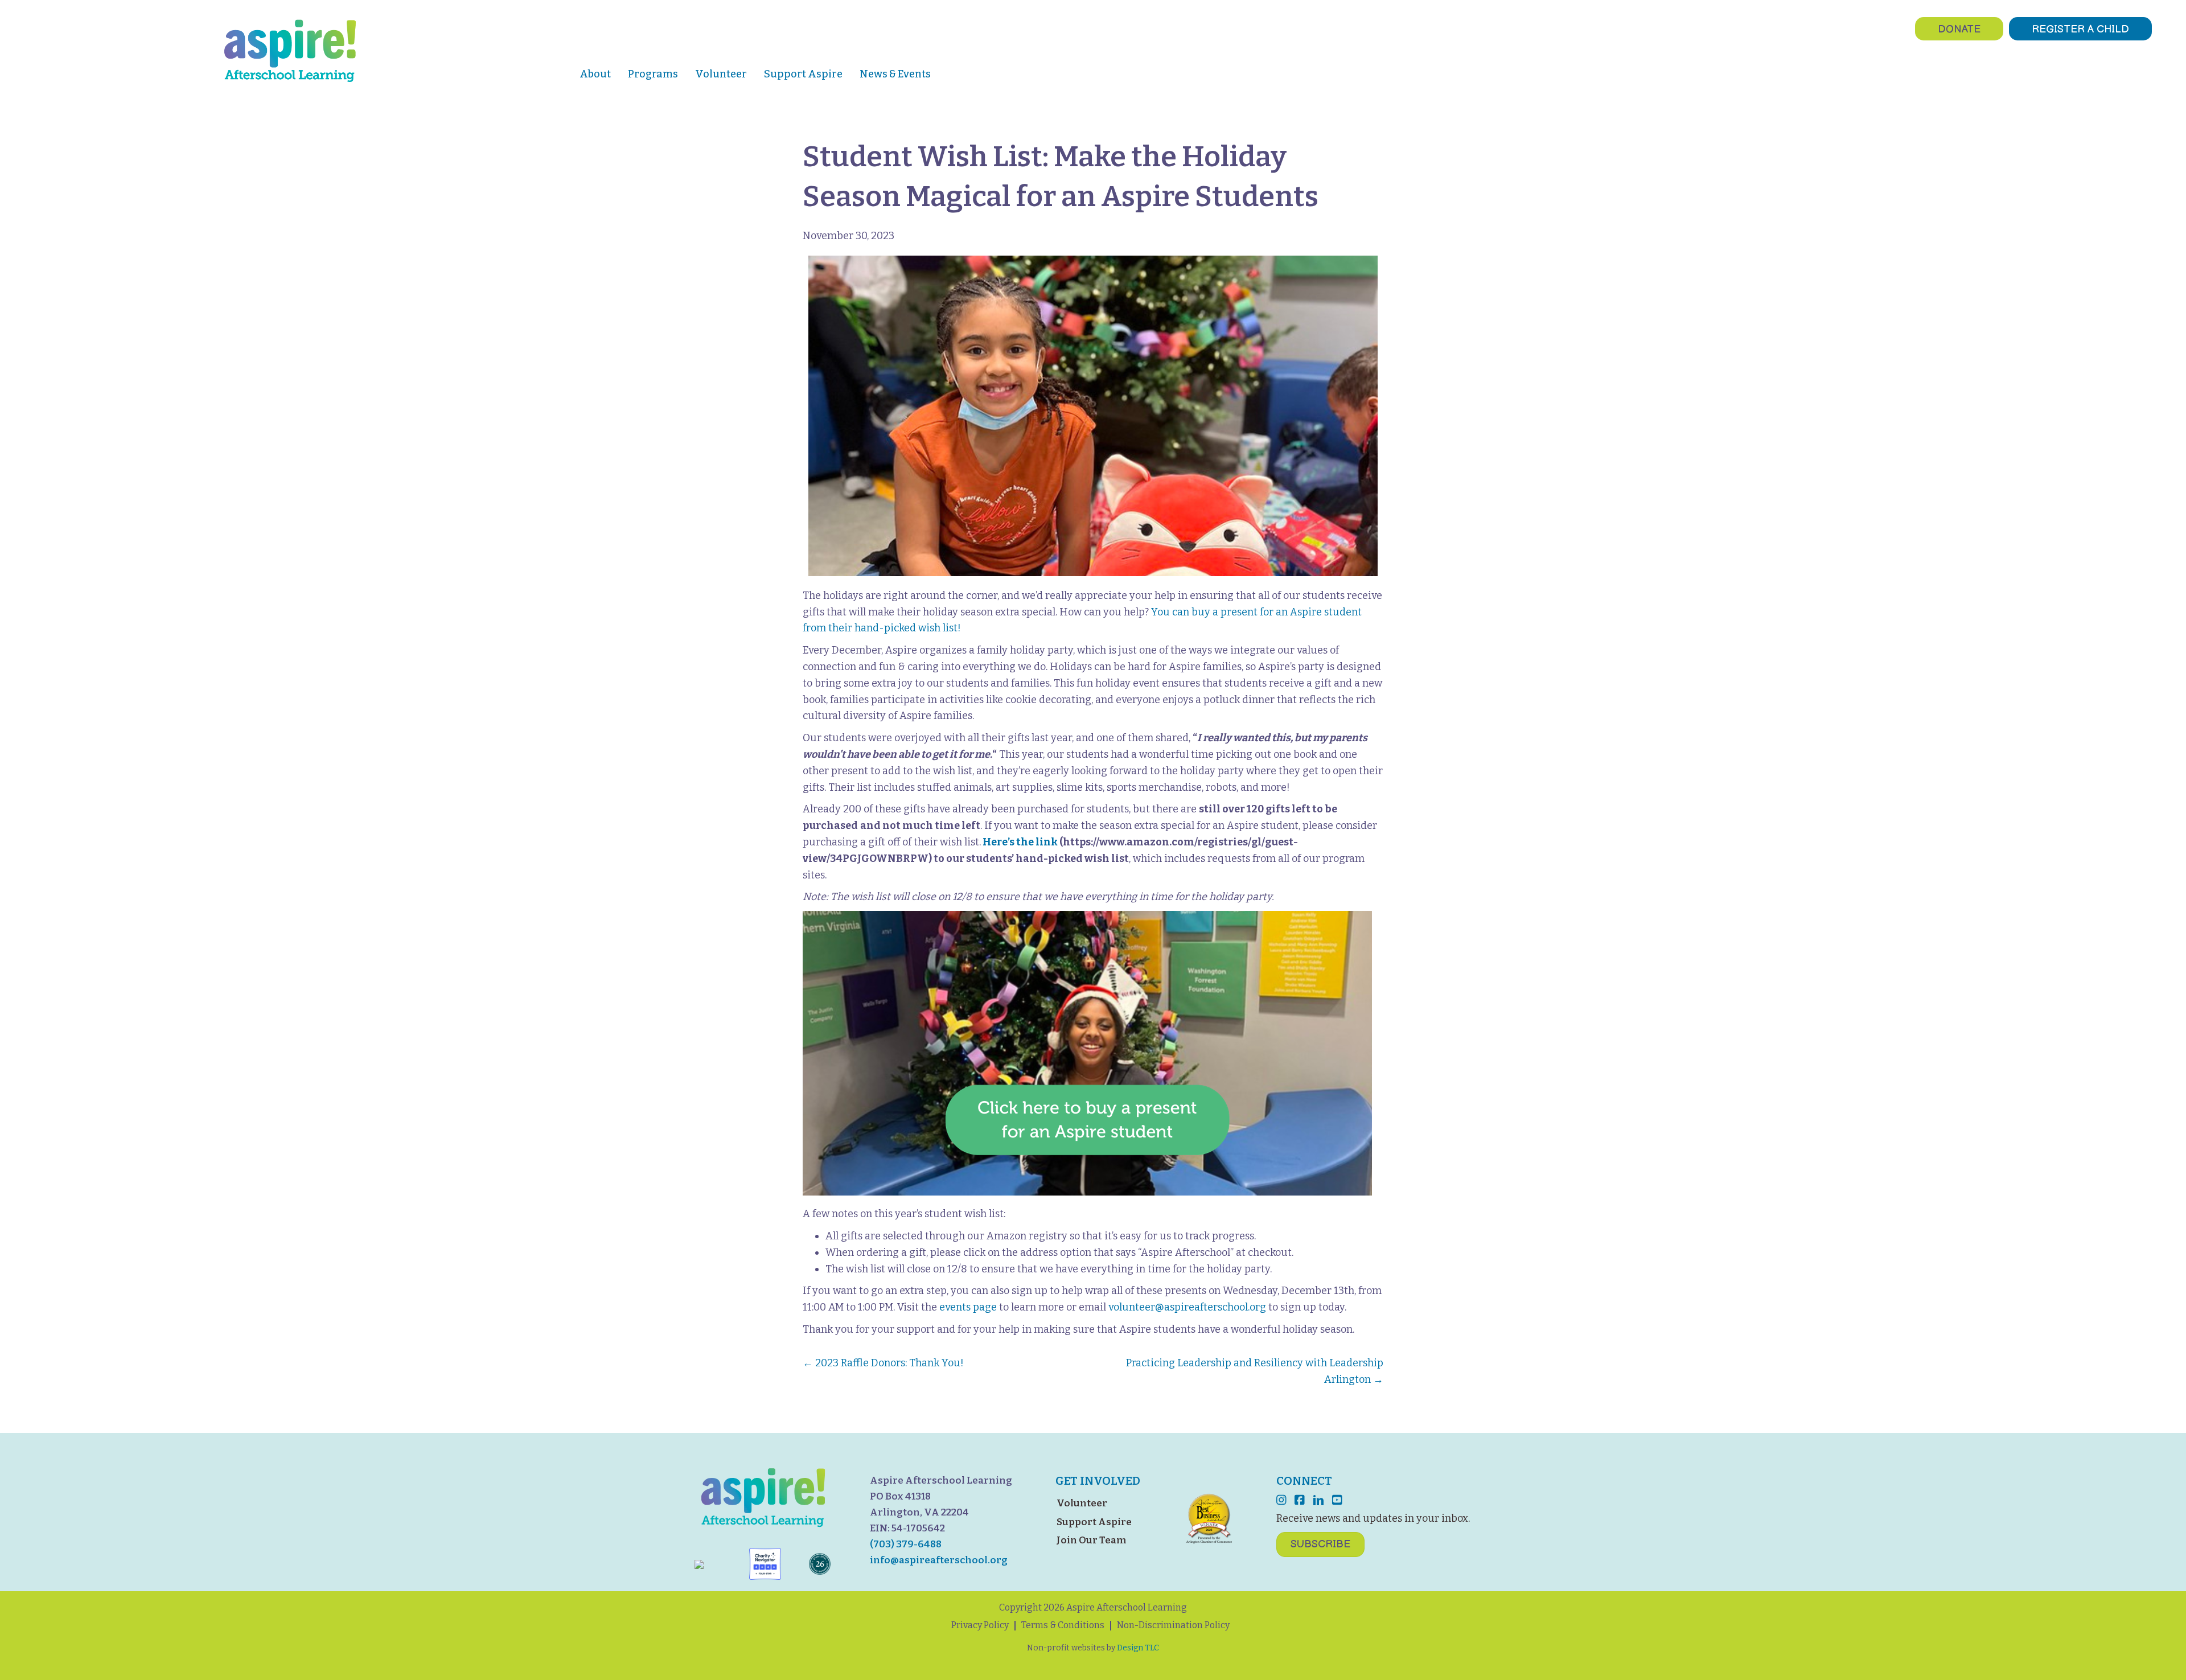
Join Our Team (1091, 1540)
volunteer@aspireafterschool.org (1187, 1307)
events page (968, 1307)
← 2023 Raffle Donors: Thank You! (883, 1363)
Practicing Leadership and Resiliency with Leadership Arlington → (1255, 1371)
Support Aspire (1094, 1522)
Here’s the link (1020, 842)
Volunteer (1082, 1503)
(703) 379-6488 (906, 1544)
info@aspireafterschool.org (939, 1560)
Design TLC (1138, 1648)
